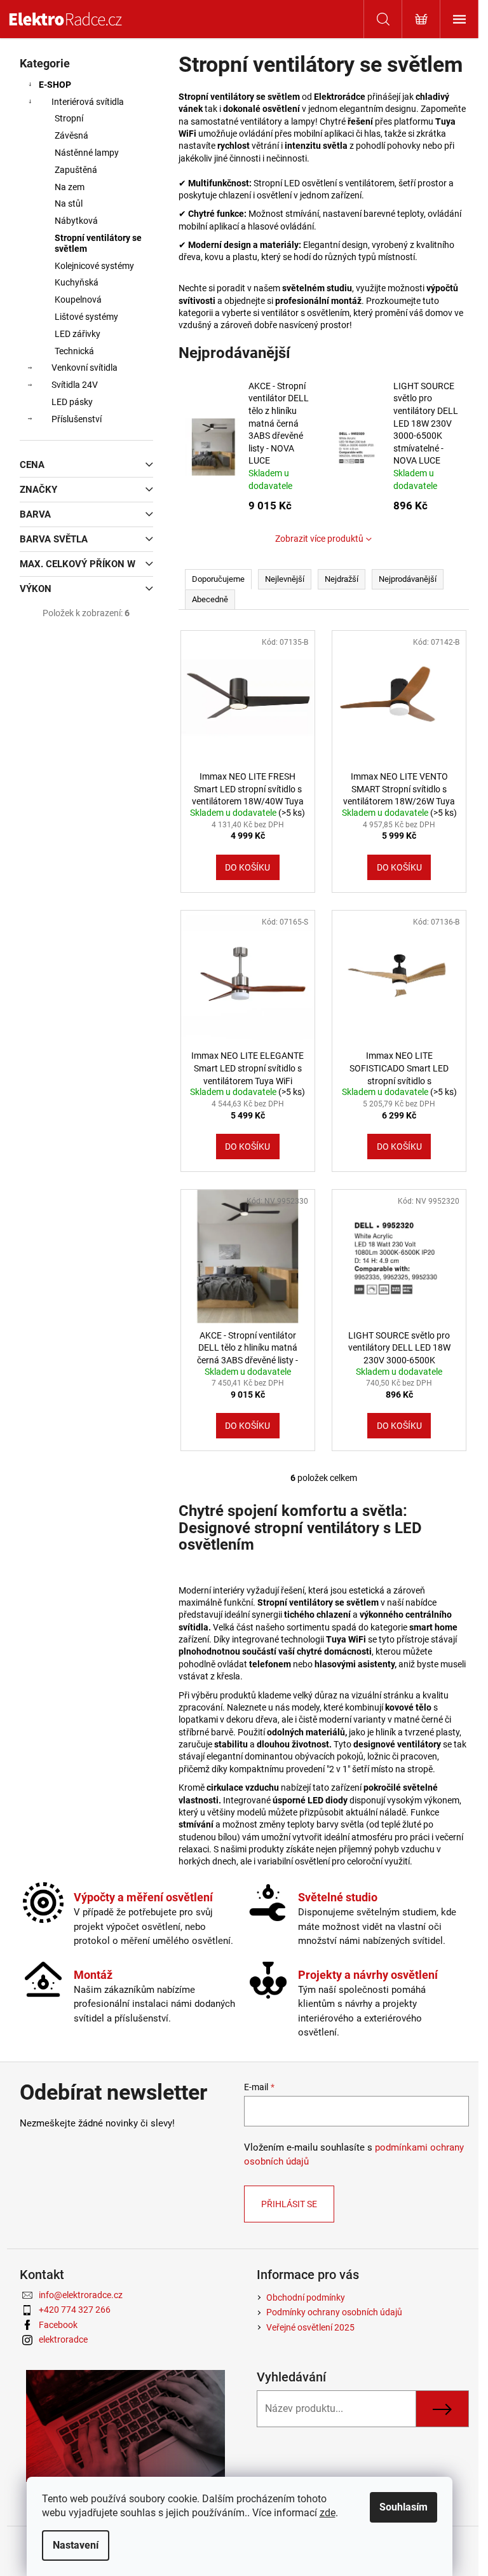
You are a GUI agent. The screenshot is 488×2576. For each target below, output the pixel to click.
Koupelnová (78, 300)
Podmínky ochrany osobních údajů (334, 2312)
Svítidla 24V (75, 385)
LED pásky (72, 402)
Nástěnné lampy (87, 153)
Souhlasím (403, 2507)
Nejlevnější (285, 579)
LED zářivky (78, 334)
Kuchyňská (77, 282)
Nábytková (76, 221)
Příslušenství (77, 419)
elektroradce (63, 2339)
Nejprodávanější (408, 579)
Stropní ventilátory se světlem (98, 243)
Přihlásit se (289, 2204)
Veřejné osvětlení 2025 (310, 2327)
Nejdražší (342, 579)
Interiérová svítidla (88, 102)
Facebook (58, 2325)
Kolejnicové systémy (94, 266)
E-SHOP (55, 85)
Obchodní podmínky (306, 2297)
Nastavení (76, 2545)
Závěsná (71, 135)
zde (328, 2513)
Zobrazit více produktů (319, 539)
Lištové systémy (86, 317)
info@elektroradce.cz (81, 2295)
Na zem (70, 187)
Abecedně (210, 599)
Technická (74, 351)
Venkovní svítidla (85, 368)
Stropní (69, 118)
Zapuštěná (76, 170)
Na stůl (69, 203)
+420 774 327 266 (75, 2310)
